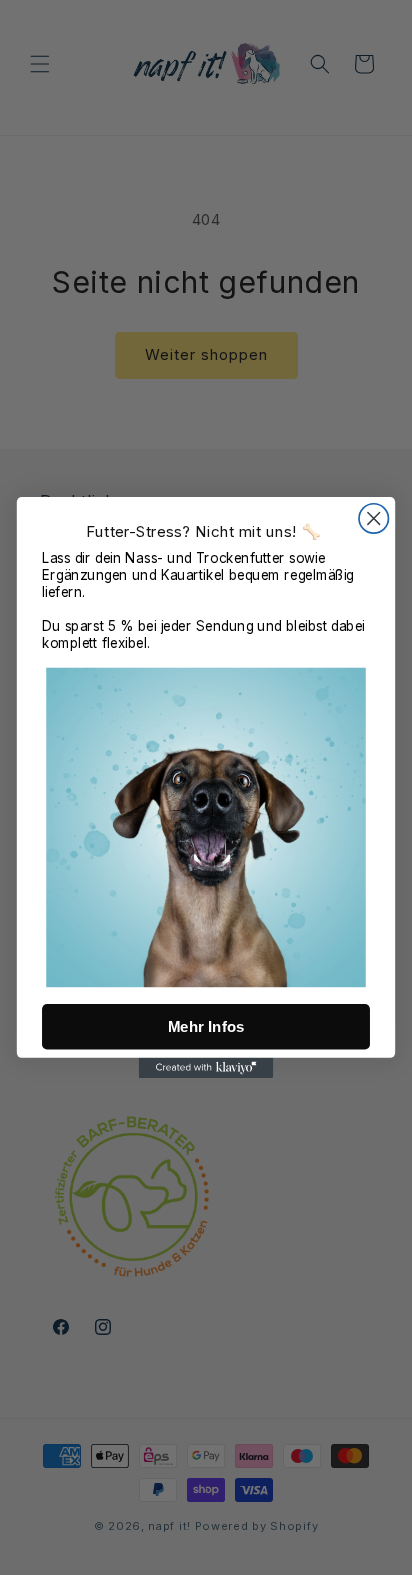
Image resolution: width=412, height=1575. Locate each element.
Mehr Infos (206, 1026)
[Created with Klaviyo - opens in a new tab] (206, 1068)
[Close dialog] (373, 518)
